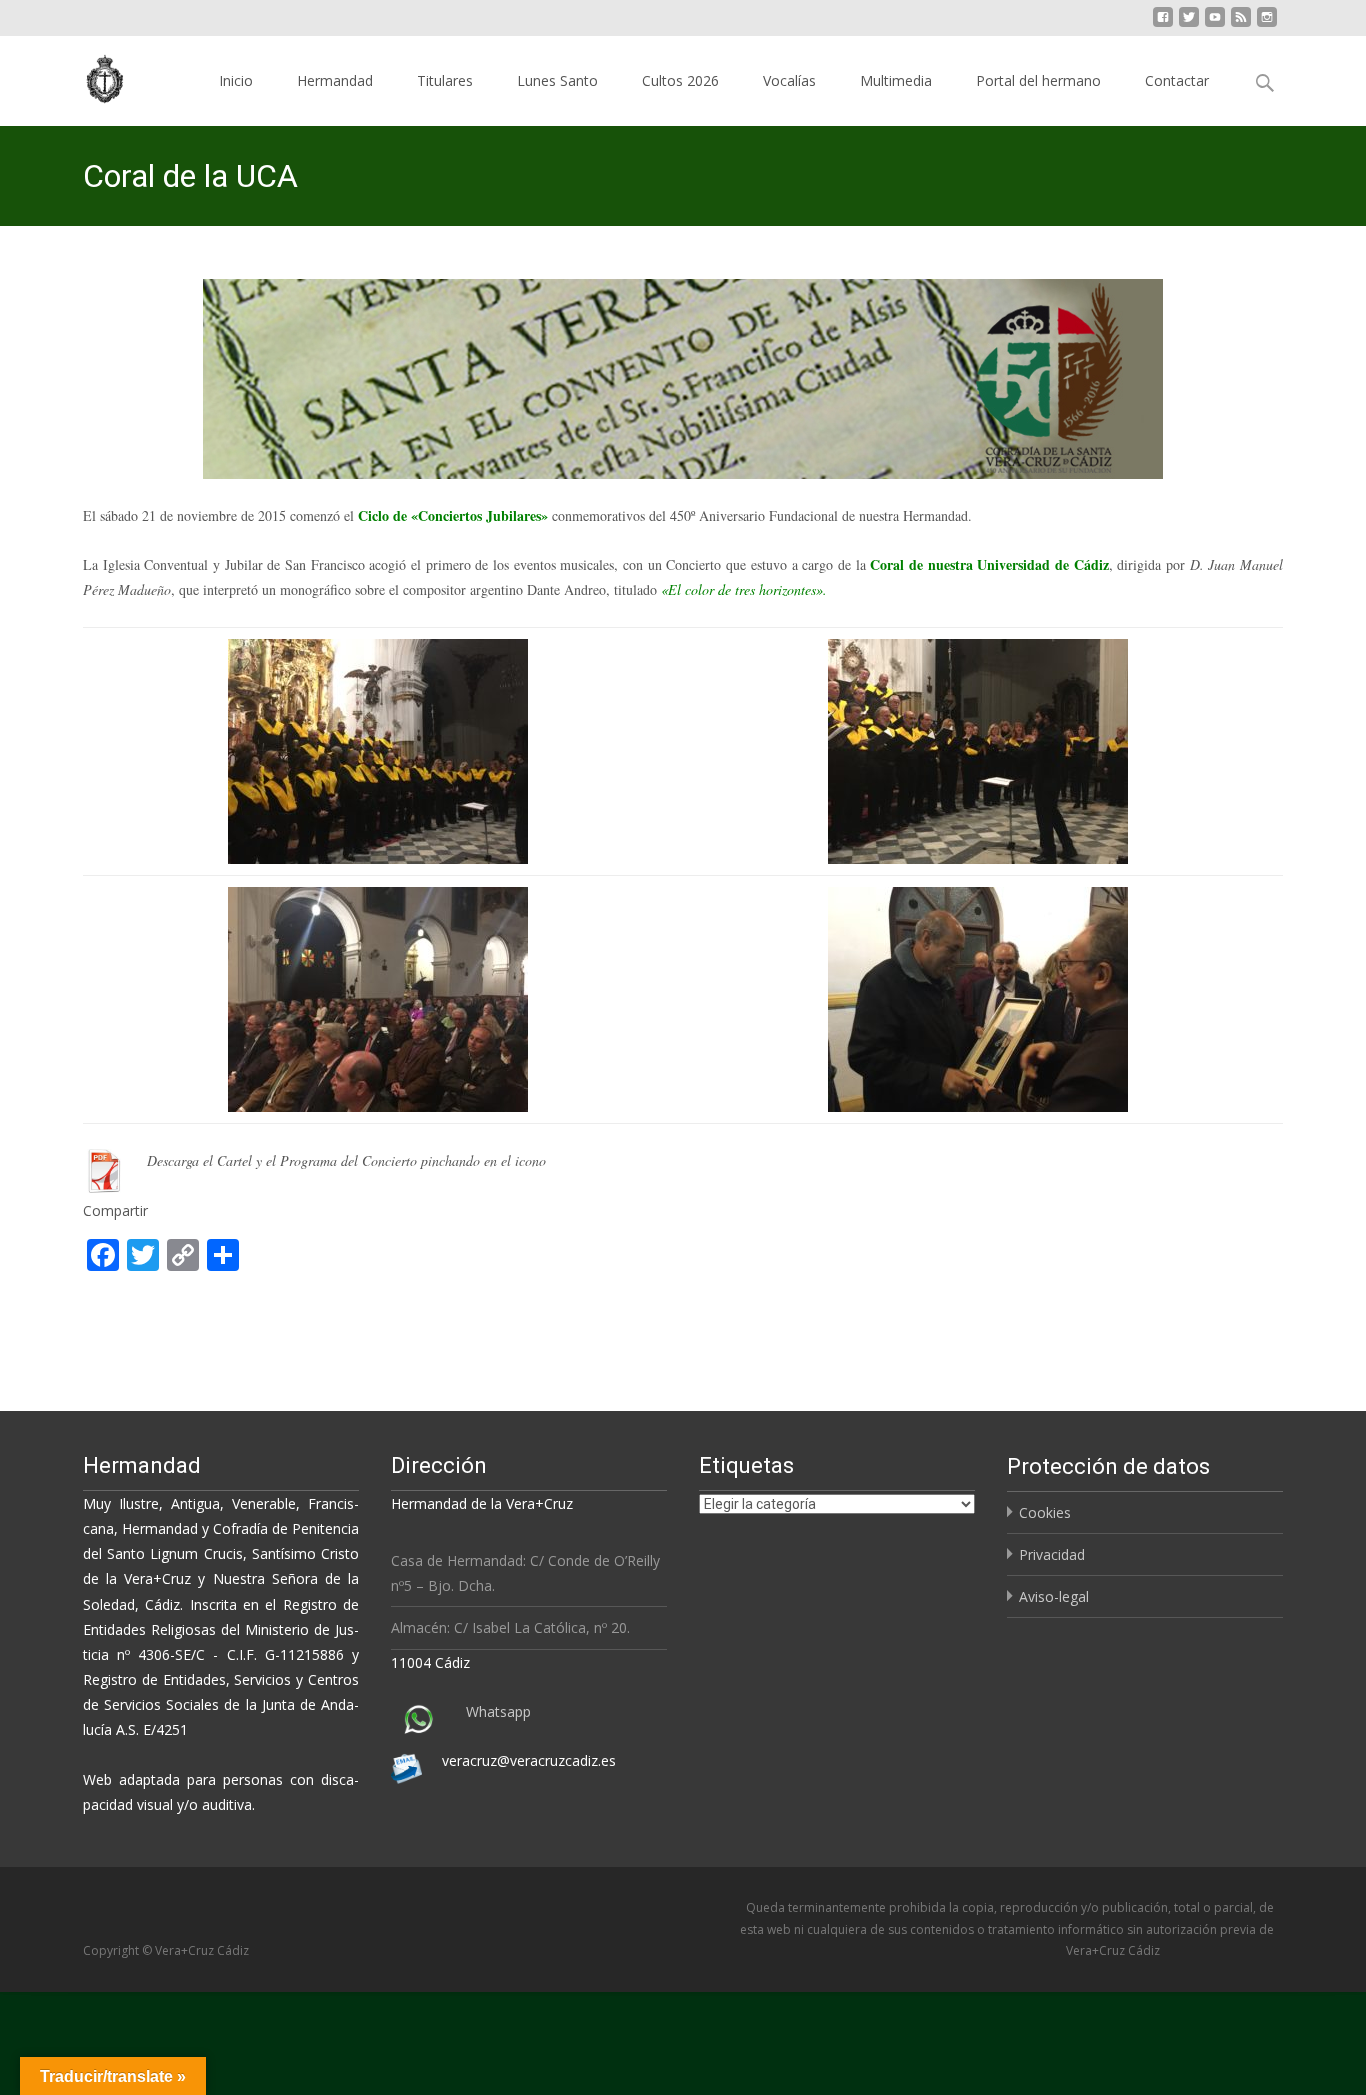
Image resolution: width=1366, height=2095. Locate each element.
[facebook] (1163, 24)
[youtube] (1215, 24)
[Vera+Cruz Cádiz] (91, 76)
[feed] (1241, 24)
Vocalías (789, 80)
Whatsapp (498, 1711)
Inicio (236, 80)
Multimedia (896, 80)
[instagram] (1267, 24)
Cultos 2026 (680, 80)
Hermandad (335, 80)
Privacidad (1052, 1554)
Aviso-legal (1054, 1596)
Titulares (445, 80)
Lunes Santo (557, 80)
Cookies (1045, 1512)
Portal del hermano (1038, 80)
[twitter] (1189, 24)
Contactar (1177, 80)
